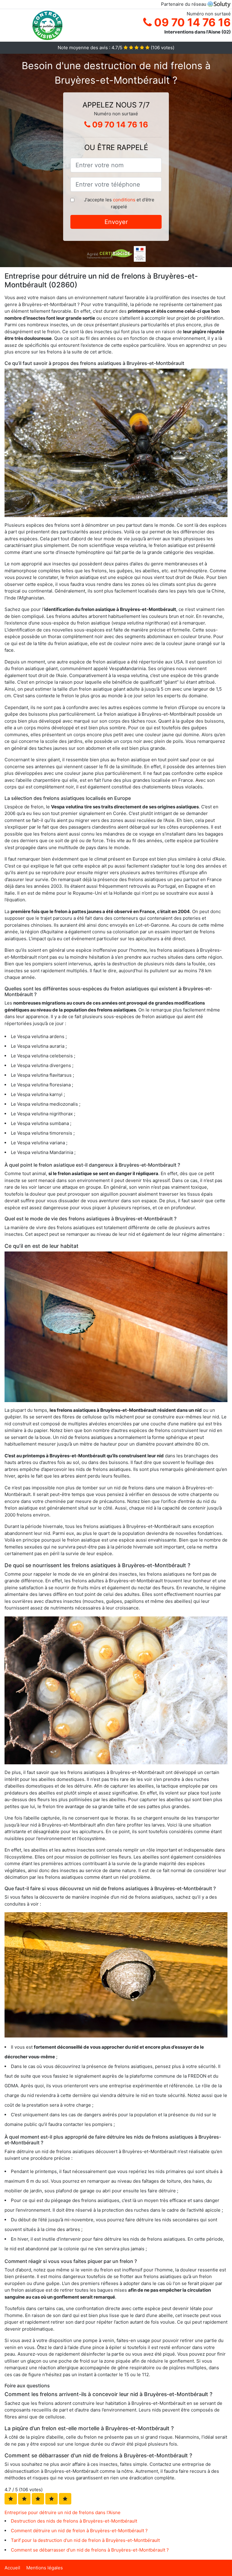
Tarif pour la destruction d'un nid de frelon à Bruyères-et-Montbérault (85, 2540)
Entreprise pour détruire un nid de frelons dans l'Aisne (63, 2512)
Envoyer (116, 222)
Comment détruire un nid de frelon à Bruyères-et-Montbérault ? (79, 2531)
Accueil (12, 2568)
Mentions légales (45, 2568)
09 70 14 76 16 (191, 22)
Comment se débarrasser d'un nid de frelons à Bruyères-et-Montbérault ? (90, 2550)
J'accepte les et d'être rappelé (119, 203)
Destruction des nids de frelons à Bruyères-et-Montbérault (74, 2521)
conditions (124, 200)
